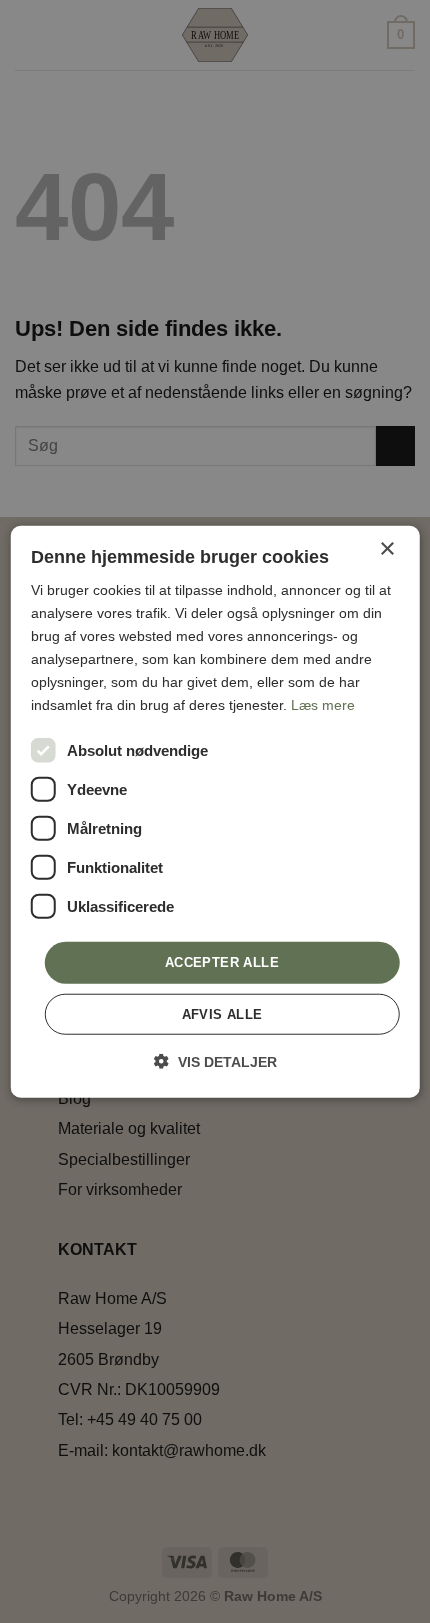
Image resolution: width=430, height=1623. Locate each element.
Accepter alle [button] (222, 962)
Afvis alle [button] (222, 1014)
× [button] (386, 548)
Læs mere (323, 705)
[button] (215, 1061)
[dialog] (215, 811)
